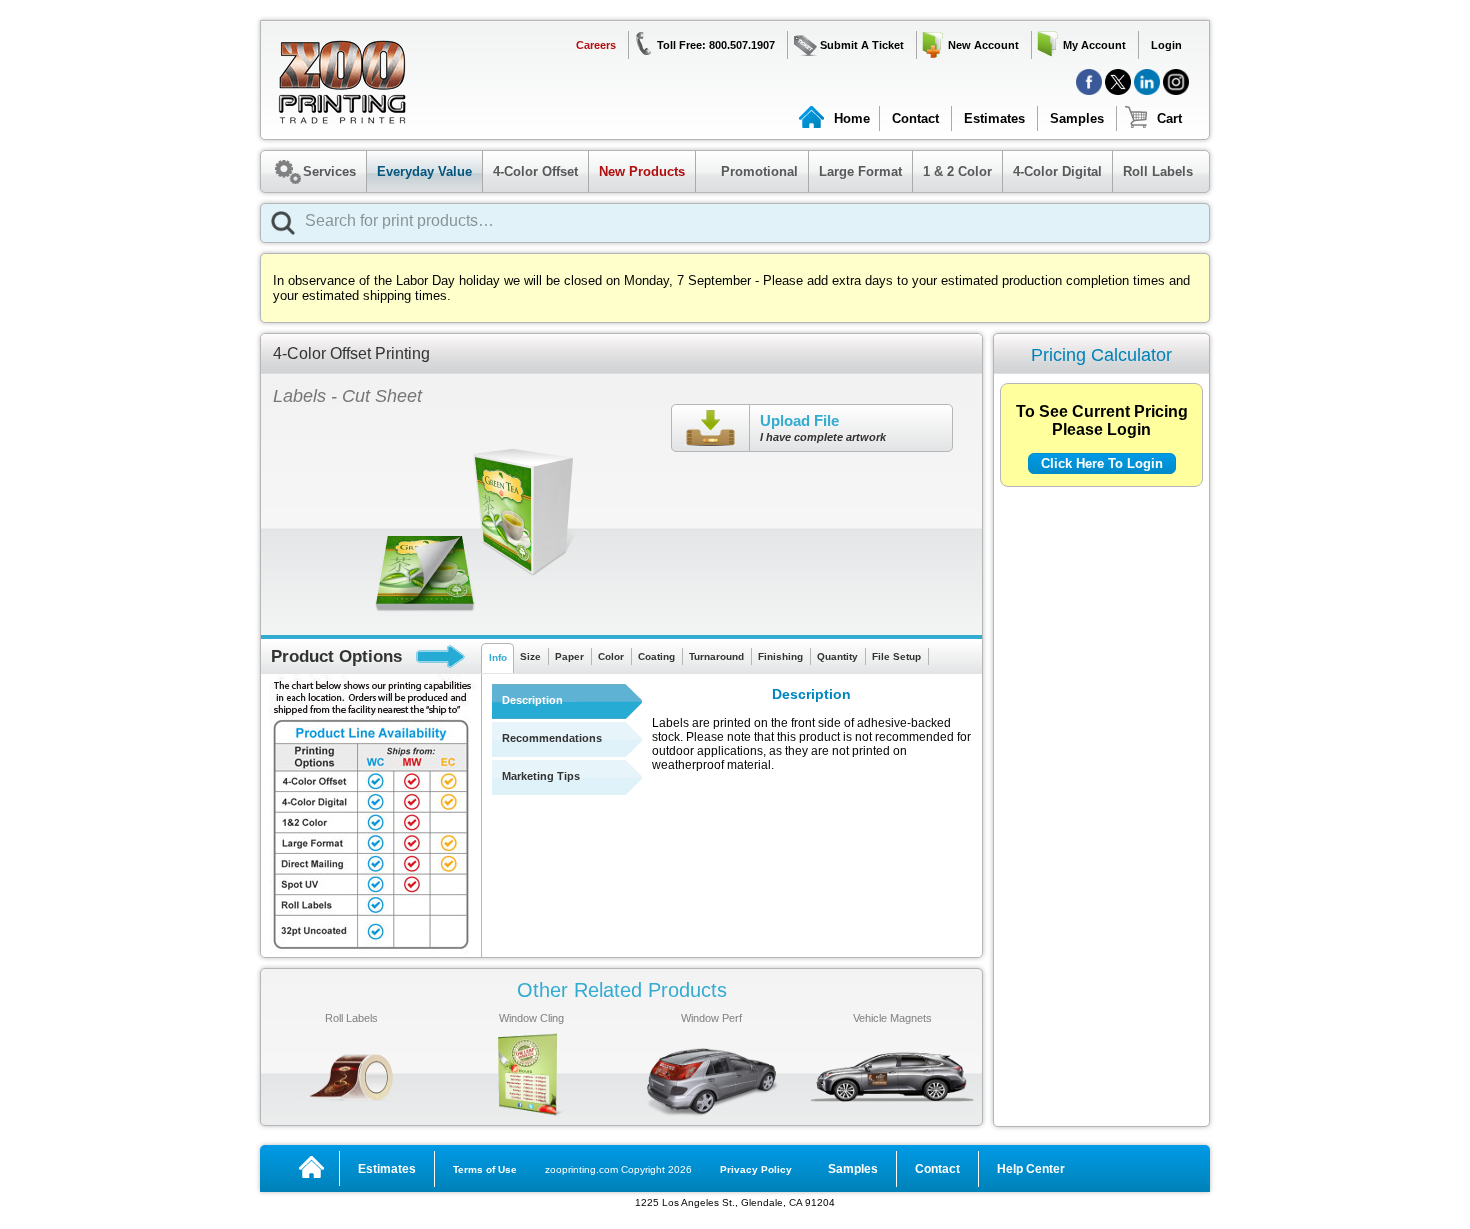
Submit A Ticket (862, 45)
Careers (596, 45)
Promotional (749, 171)
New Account (983, 45)
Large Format (860, 171)
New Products (642, 171)
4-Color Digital (1057, 171)
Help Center (1031, 1169)
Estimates (994, 118)
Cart (1169, 118)
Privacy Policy (756, 1169)
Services (329, 171)
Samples (1077, 118)
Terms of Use (485, 1169)
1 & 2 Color (957, 171)
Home (852, 118)
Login (1166, 45)
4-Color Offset (535, 171)
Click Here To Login (1102, 463)
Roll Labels (1158, 171)
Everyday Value (424, 171)
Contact (915, 118)
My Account (1094, 45)
